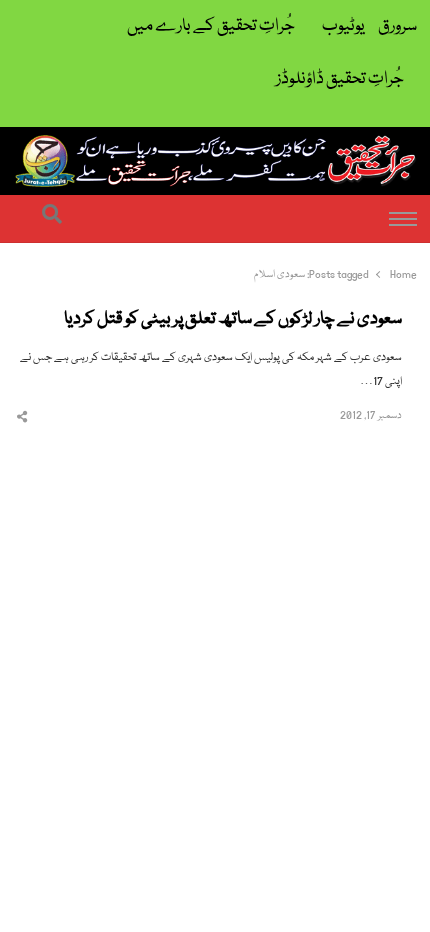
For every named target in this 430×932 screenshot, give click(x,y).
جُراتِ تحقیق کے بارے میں (211, 26)
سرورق (397, 26)
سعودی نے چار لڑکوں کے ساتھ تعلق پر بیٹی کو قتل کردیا (233, 320)
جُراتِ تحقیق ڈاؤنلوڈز (340, 79)
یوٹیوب (343, 26)
